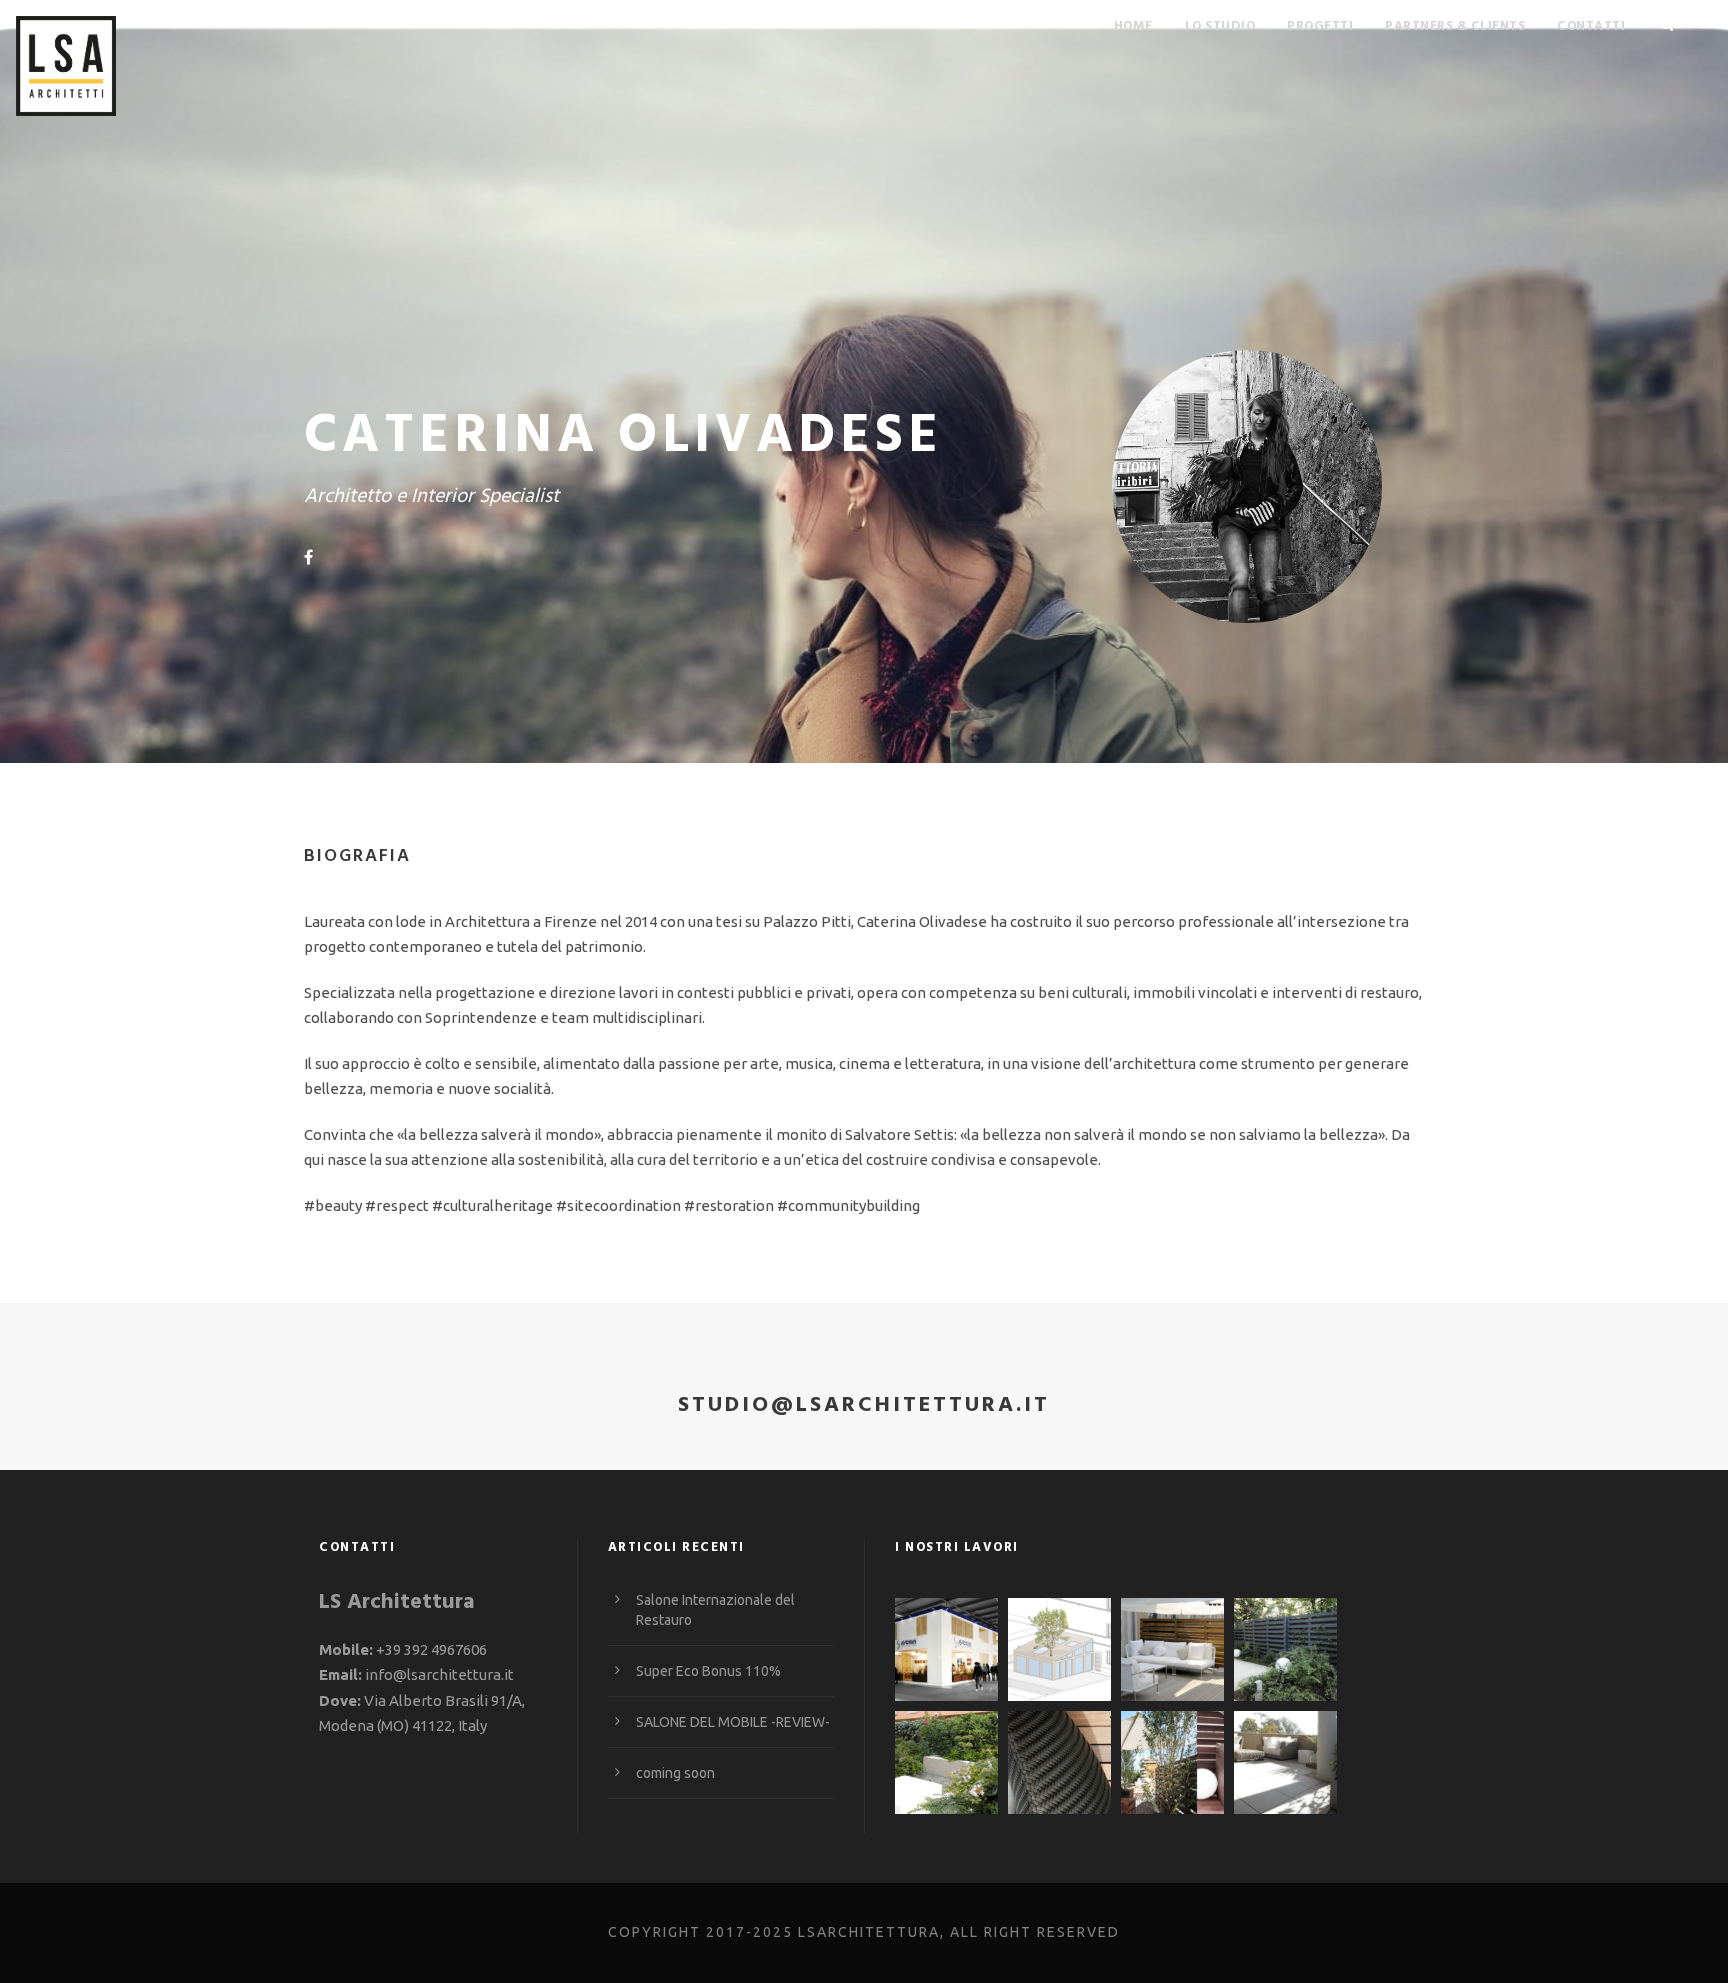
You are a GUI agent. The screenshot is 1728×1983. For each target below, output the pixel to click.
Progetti (1320, 26)
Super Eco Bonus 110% (708, 1671)
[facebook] (308, 557)
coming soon (675, 1773)
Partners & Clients (1455, 26)
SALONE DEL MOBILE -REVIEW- (733, 1722)
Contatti (1591, 26)
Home (1133, 26)
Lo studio (1220, 26)
